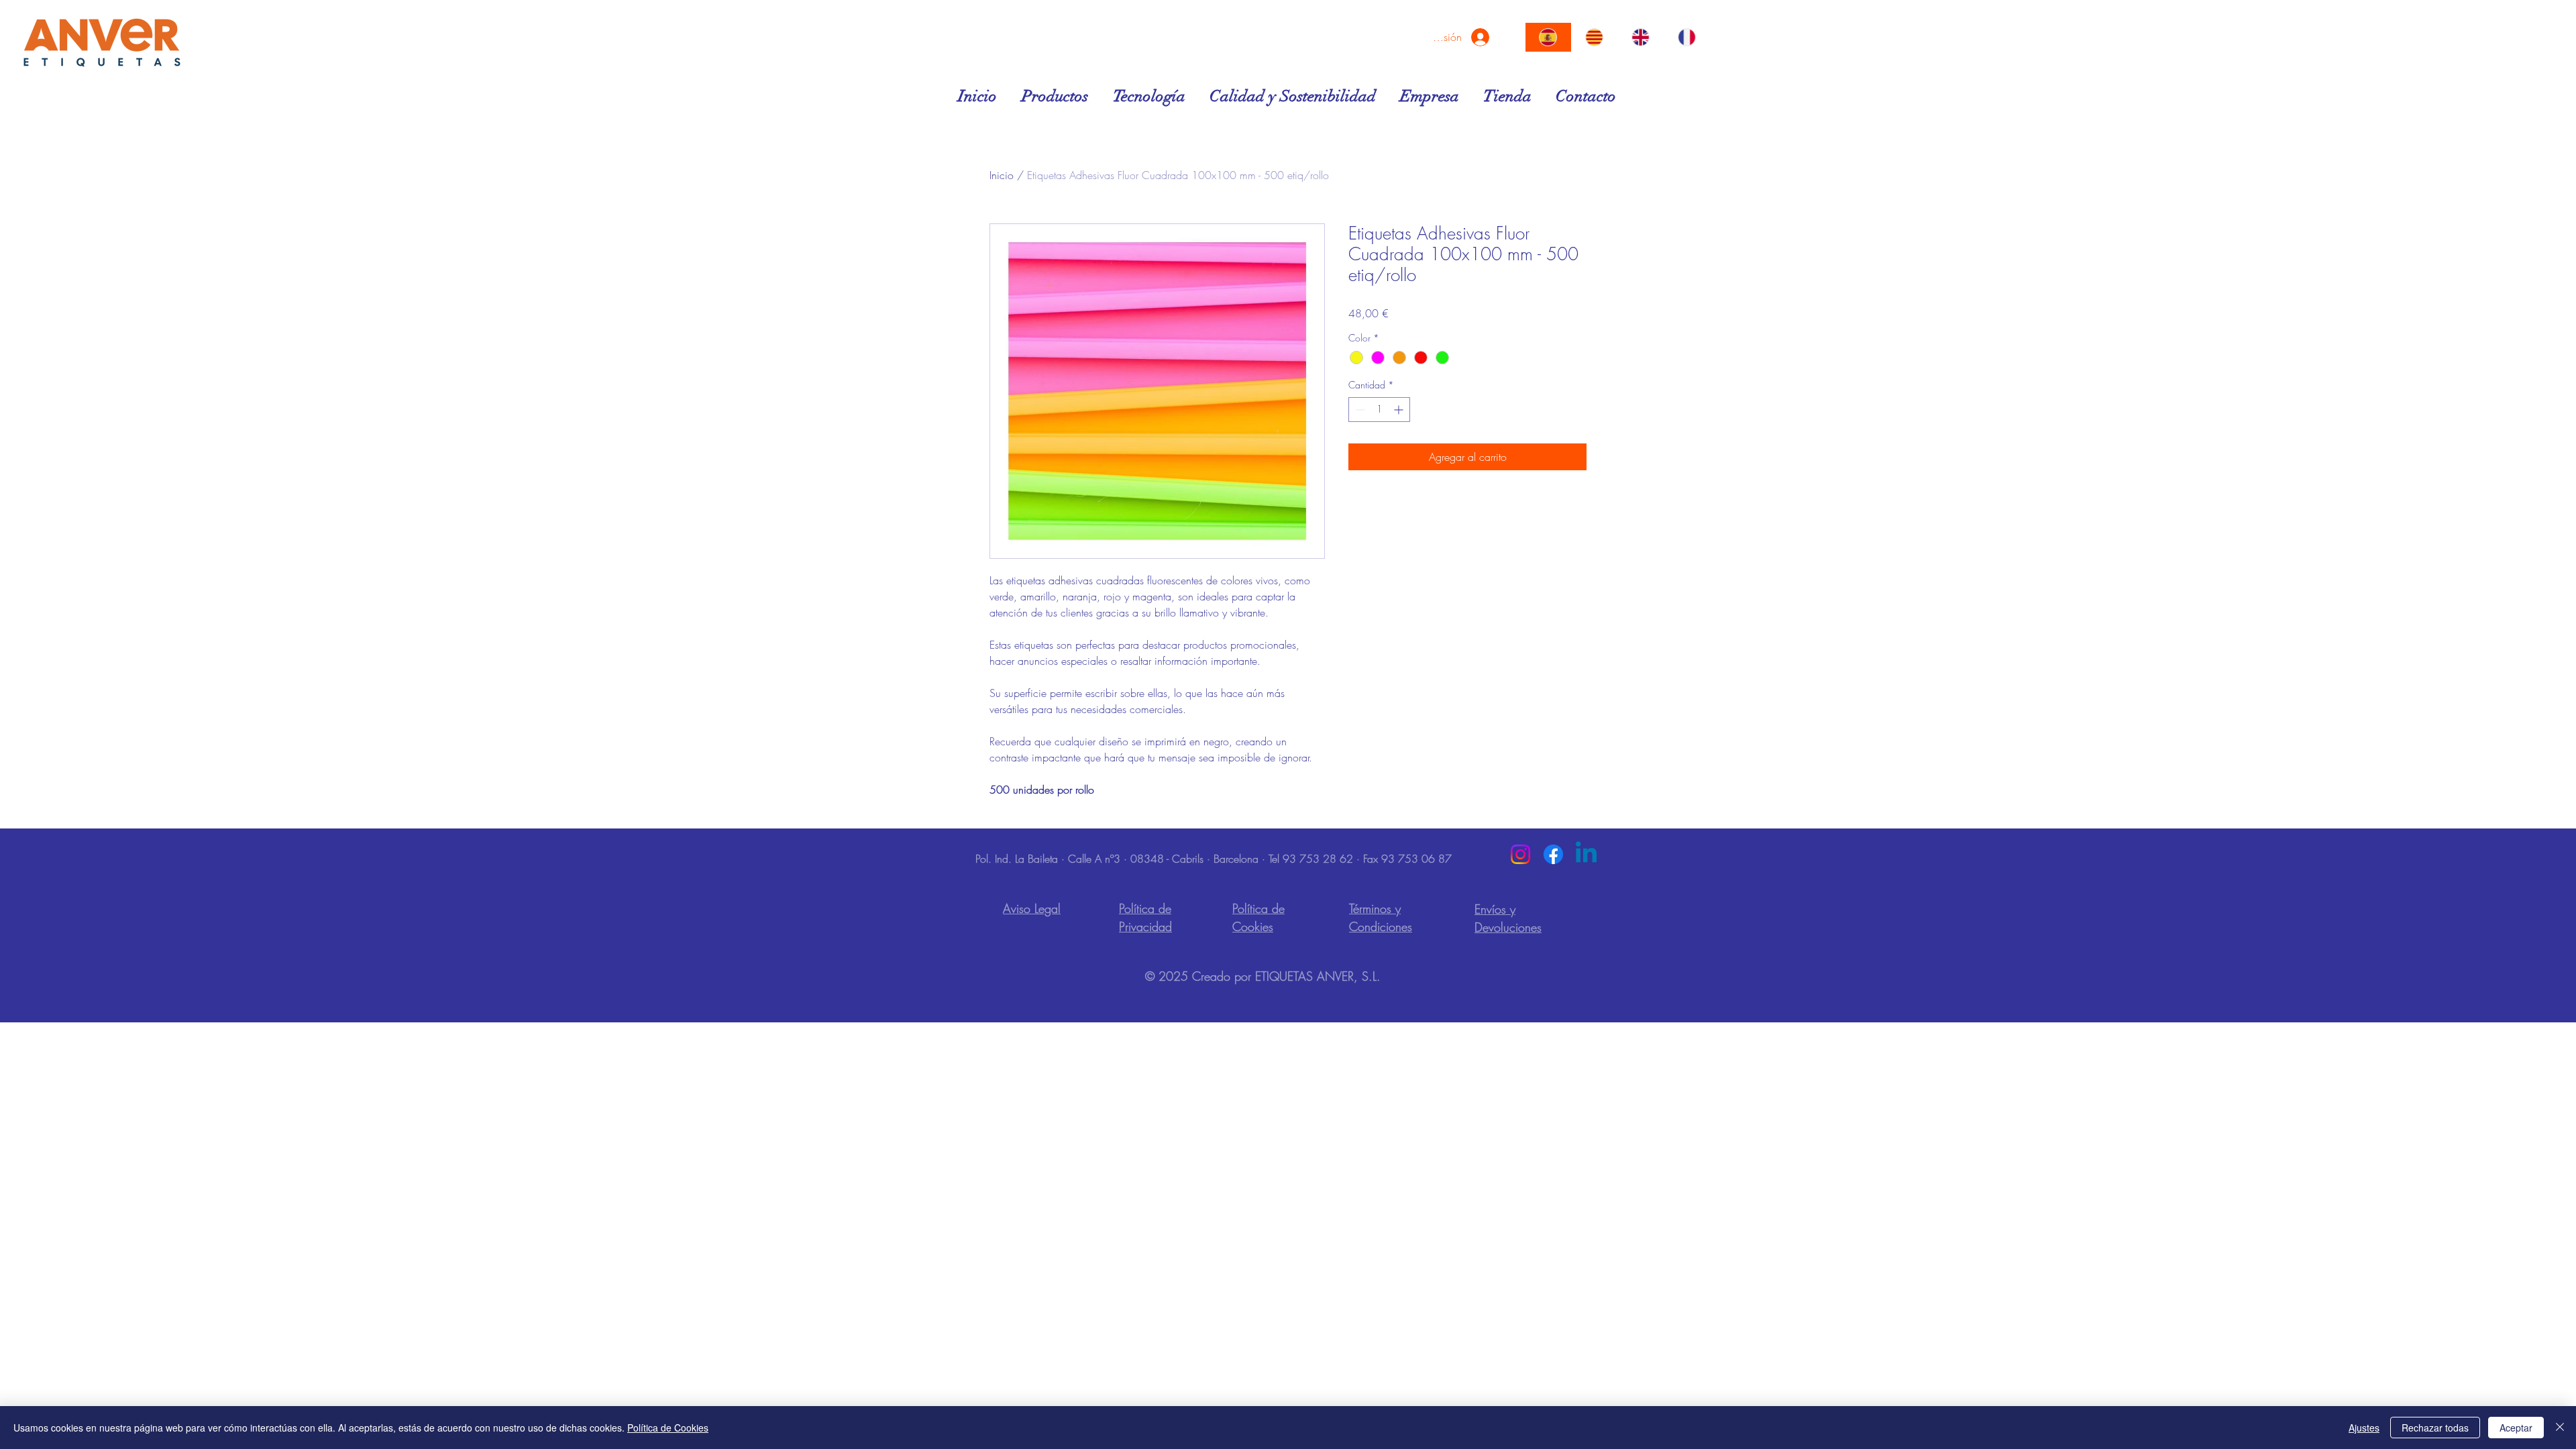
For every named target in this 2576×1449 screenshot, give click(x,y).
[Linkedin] (1586, 854)
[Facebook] (1553, 854)
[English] (1641, 37)
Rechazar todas (2435, 1428)
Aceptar (2516, 1428)
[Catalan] (1594, 37)
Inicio (1002, 175)
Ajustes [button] (2364, 1428)
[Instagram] (1520, 854)
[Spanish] (1548, 37)
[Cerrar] (2560, 1428)
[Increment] (1400, 410)
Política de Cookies (668, 1428)
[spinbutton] (1379, 410)
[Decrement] (1359, 410)
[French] (1686, 37)
